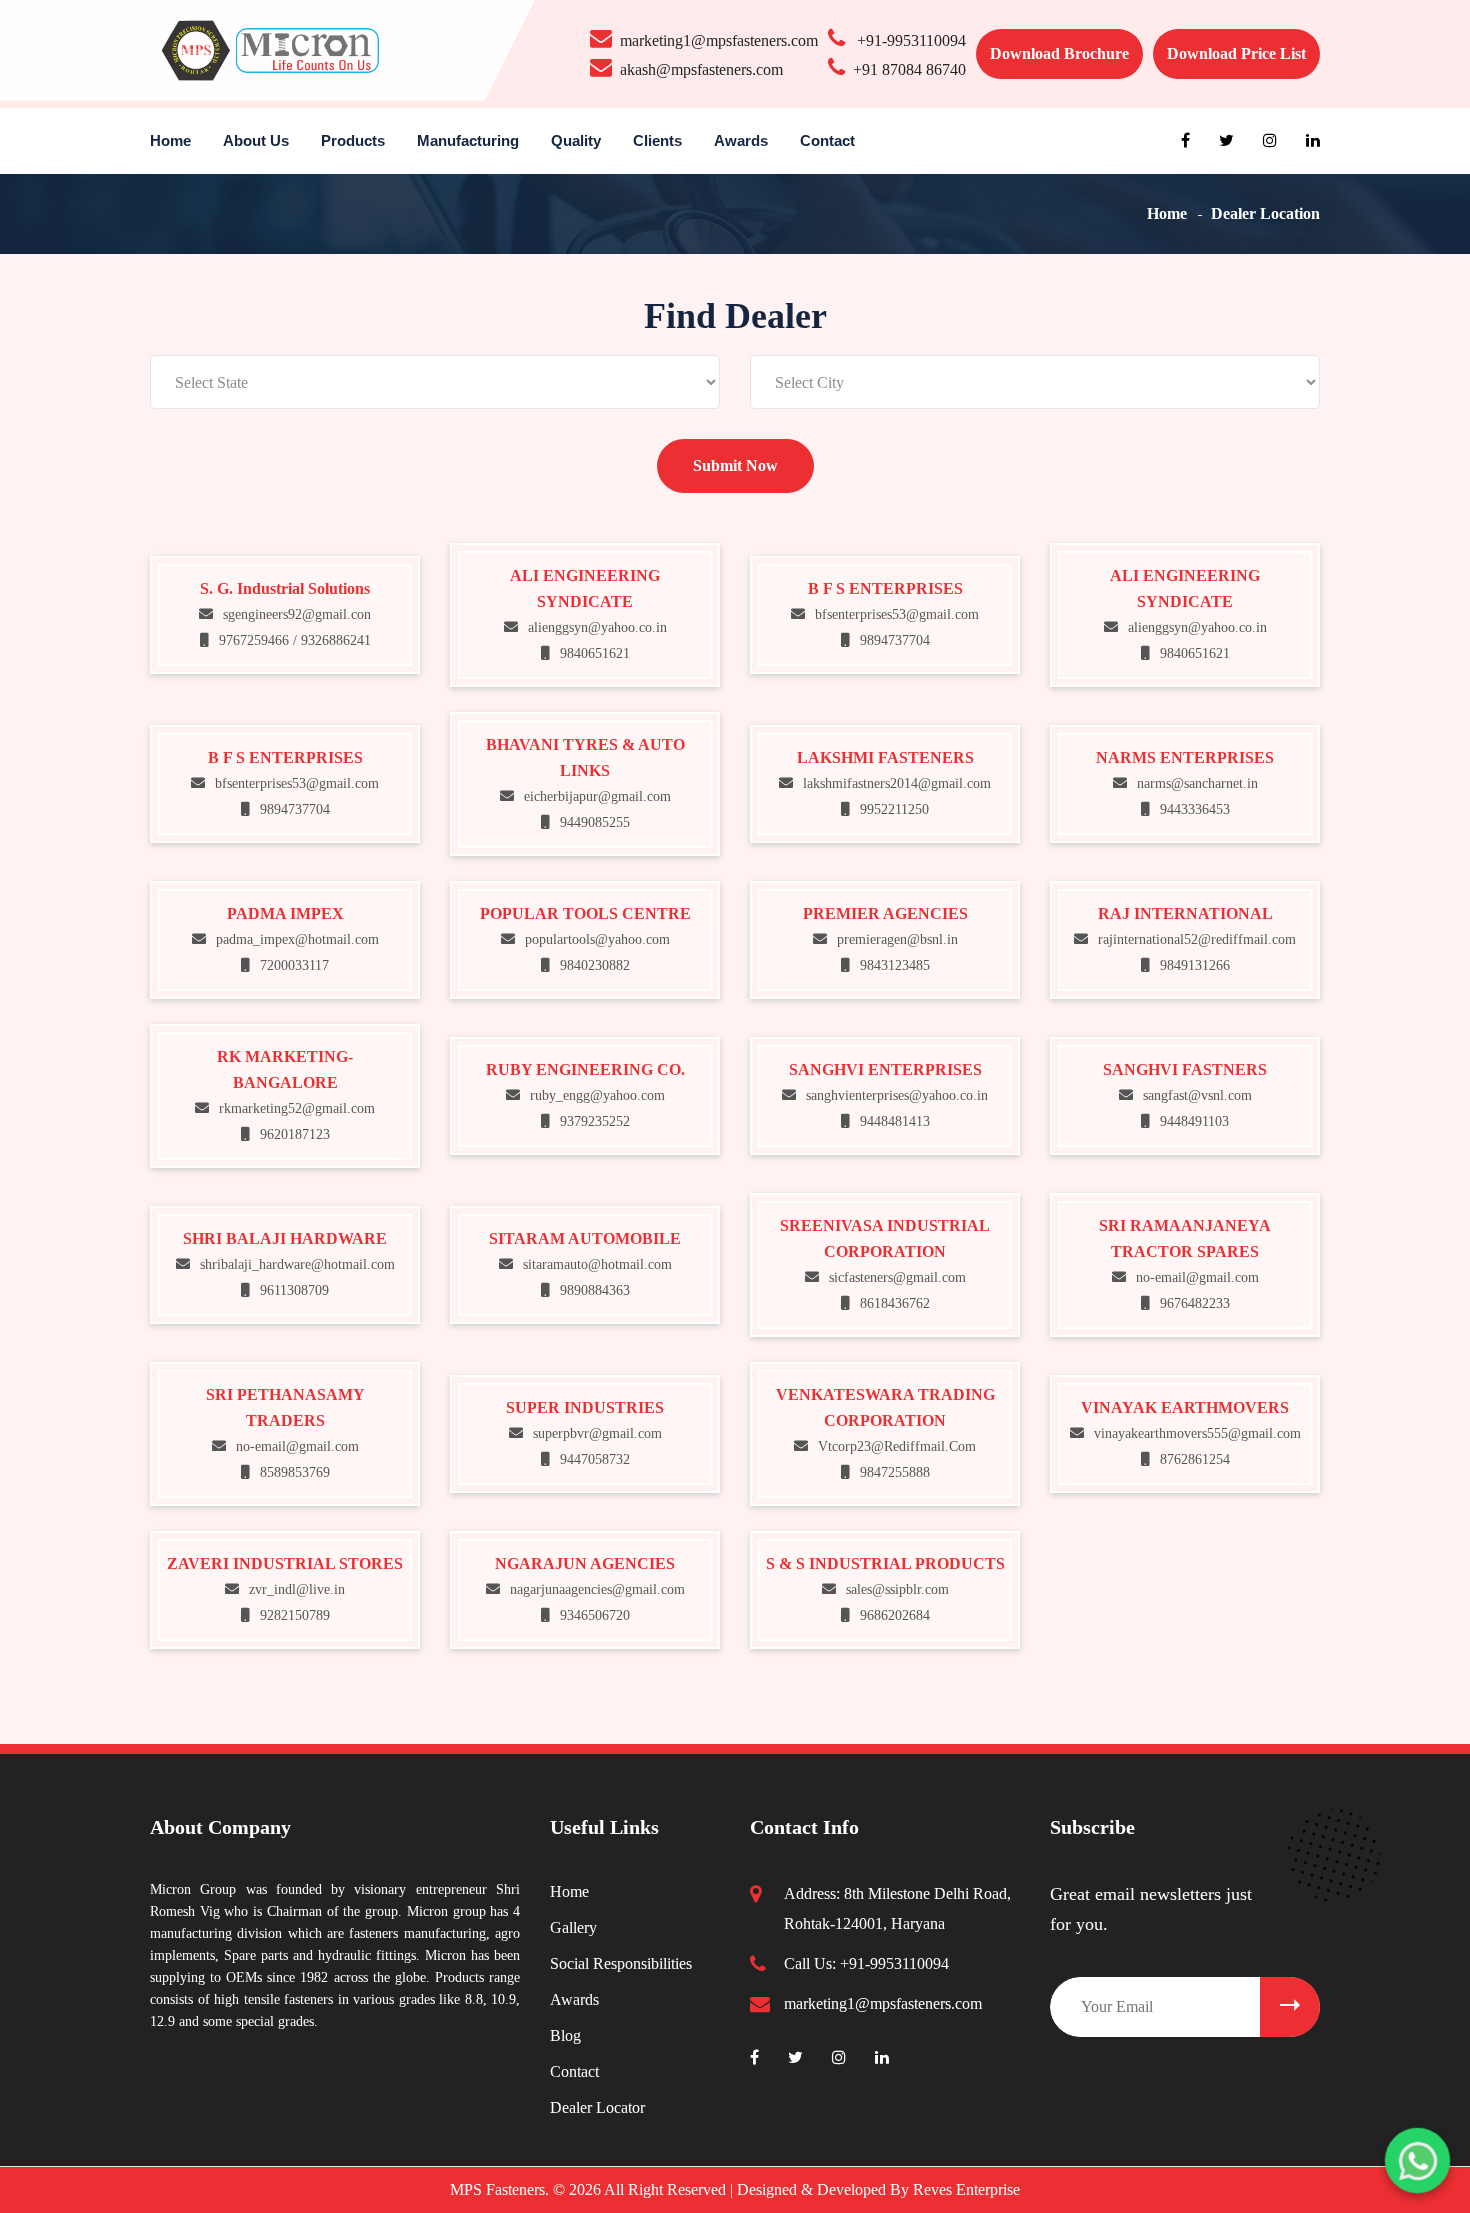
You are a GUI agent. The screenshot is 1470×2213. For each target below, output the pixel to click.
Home (170, 140)
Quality (576, 140)
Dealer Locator (597, 2107)
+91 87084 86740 (909, 69)
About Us (256, 140)
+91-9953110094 (909, 40)
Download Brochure (1059, 53)
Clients (657, 140)
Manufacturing (468, 140)
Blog (565, 2035)
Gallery (573, 1927)
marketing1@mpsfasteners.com (719, 40)
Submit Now (735, 465)
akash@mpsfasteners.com (701, 69)
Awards (741, 140)
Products (353, 140)
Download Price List (1236, 53)
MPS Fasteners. (501, 2189)
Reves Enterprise (966, 2189)
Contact (827, 140)
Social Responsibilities (621, 1963)
